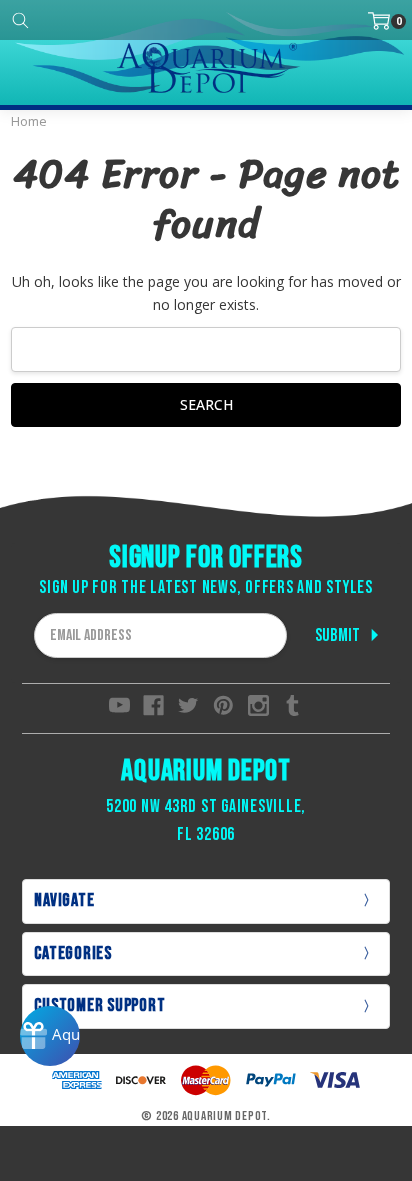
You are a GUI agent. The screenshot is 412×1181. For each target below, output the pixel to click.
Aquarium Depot (206, 771)
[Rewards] (50, 1036)
